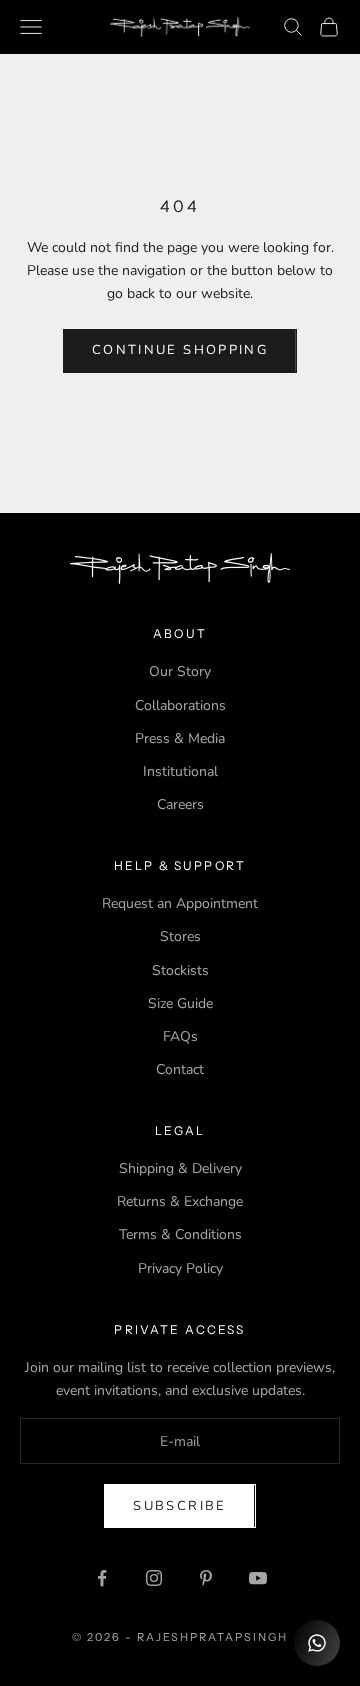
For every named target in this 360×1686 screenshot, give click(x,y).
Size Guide (180, 1003)
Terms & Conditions (180, 1234)
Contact (180, 1069)
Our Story (180, 671)
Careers (180, 804)
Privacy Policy (180, 1268)
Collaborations (180, 705)
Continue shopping (180, 350)
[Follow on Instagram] (154, 1578)
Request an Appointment (180, 903)
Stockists (180, 970)
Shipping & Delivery (180, 1168)
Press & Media (180, 738)
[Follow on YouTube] (258, 1578)
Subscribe (179, 1506)
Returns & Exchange (180, 1201)
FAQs (180, 1036)
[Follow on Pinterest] (206, 1578)
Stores (180, 936)
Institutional (180, 771)
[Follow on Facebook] (102, 1578)
